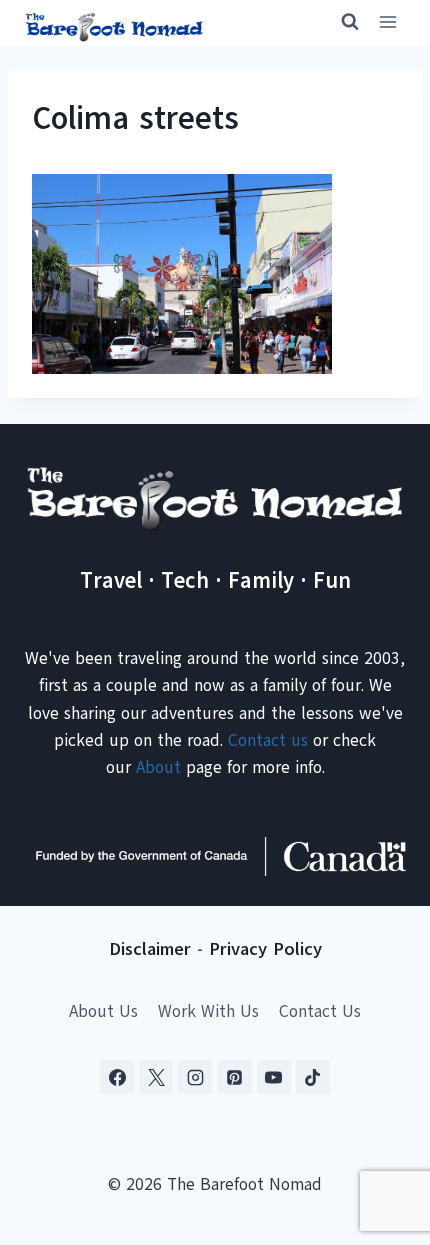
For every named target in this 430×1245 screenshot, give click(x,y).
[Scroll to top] (379, 1130)
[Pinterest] (235, 1077)
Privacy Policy (265, 949)
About (158, 767)
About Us (103, 1011)
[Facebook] (117, 1077)
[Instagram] (195, 1077)
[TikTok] (313, 1077)
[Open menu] (387, 22)
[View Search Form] (341, 22)
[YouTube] (274, 1077)
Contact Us (320, 1011)
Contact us (268, 740)
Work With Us (208, 1011)
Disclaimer (150, 949)
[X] (156, 1077)
